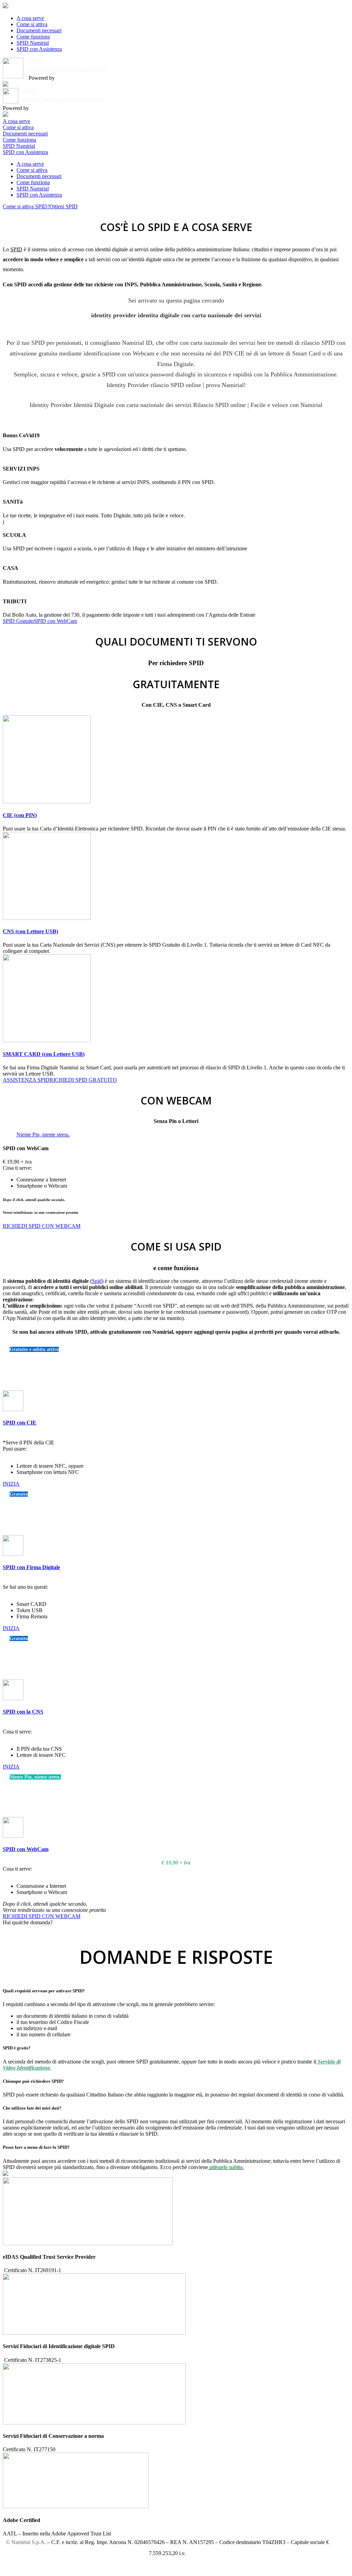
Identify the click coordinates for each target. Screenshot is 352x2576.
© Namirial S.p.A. (26, 2542)
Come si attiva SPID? (26, 206)
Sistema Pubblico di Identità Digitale (68, 69)
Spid (97, 1281)
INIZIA (11, 1484)
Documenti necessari (39, 30)
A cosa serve (30, 18)
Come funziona (33, 37)
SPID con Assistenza (39, 49)
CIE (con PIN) (20, 815)
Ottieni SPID (64, 206)
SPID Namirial (33, 43)
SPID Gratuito (18, 621)
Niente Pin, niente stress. (43, 1135)
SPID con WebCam (56, 621)
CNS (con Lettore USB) (30, 931)
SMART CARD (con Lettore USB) (44, 1054)
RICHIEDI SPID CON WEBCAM (42, 1226)
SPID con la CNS (23, 1712)
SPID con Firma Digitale (31, 1567)
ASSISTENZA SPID (26, 1080)
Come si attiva (32, 24)
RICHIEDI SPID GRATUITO (83, 1080)
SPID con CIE (20, 1423)
